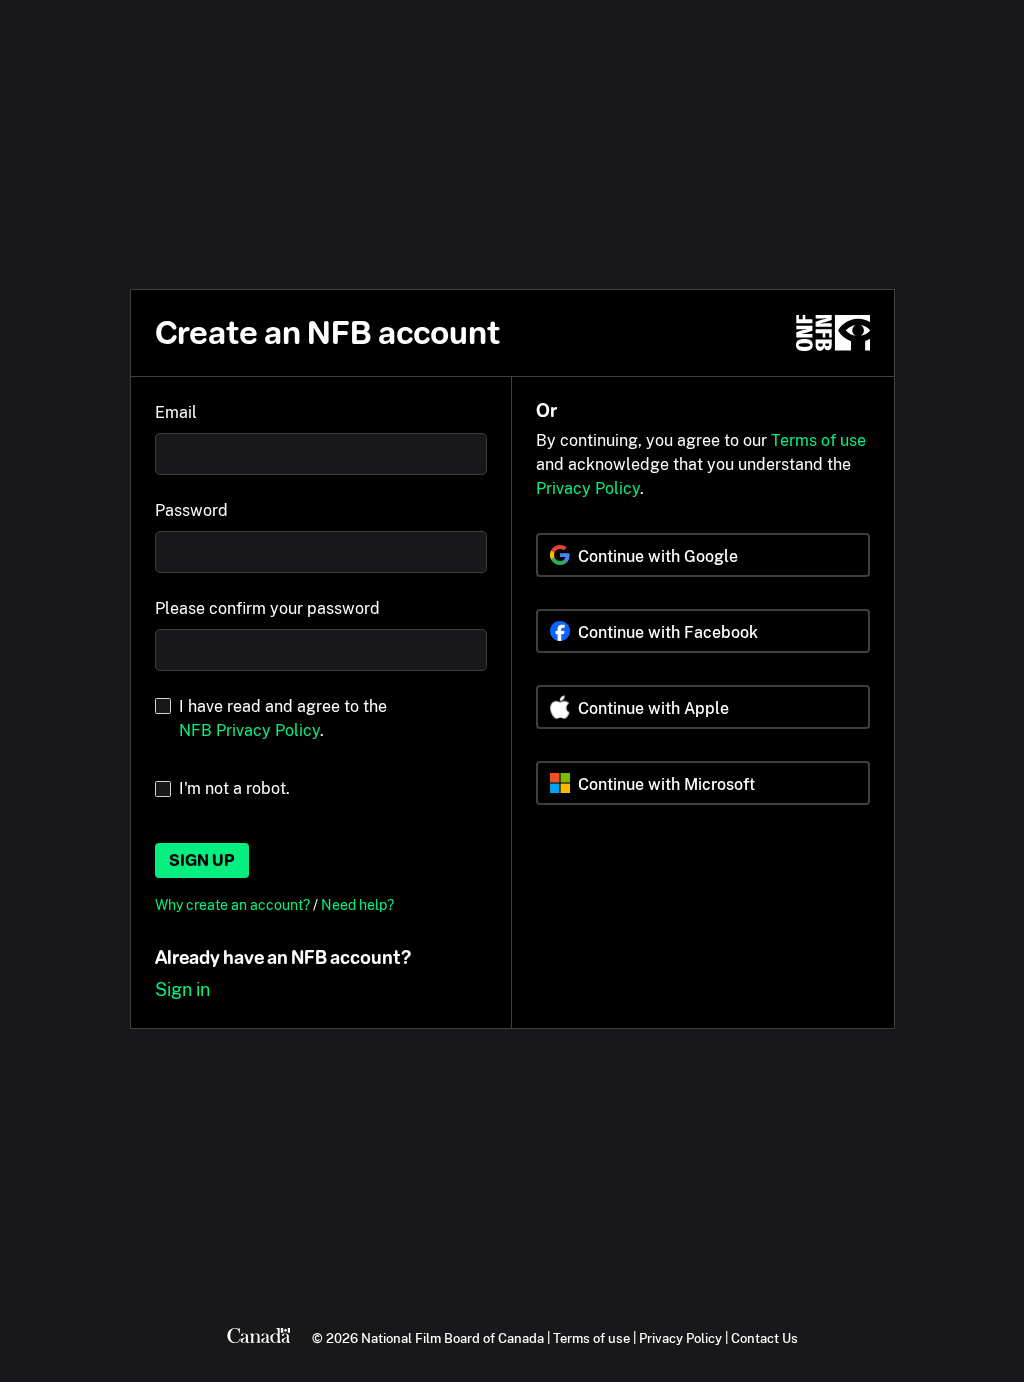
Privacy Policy (588, 488)
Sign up (202, 860)
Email (176, 412)
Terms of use (818, 440)
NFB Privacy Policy (249, 730)
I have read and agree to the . (283, 718)
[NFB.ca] (833, 333)
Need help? (357, 904)
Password (191, 510)
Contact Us (764, 1338)
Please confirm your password (267, 608)
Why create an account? (234, 904)
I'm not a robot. (234, 788)
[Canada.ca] (259, 1338)
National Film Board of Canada (452, 1338)
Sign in (182, 989)
